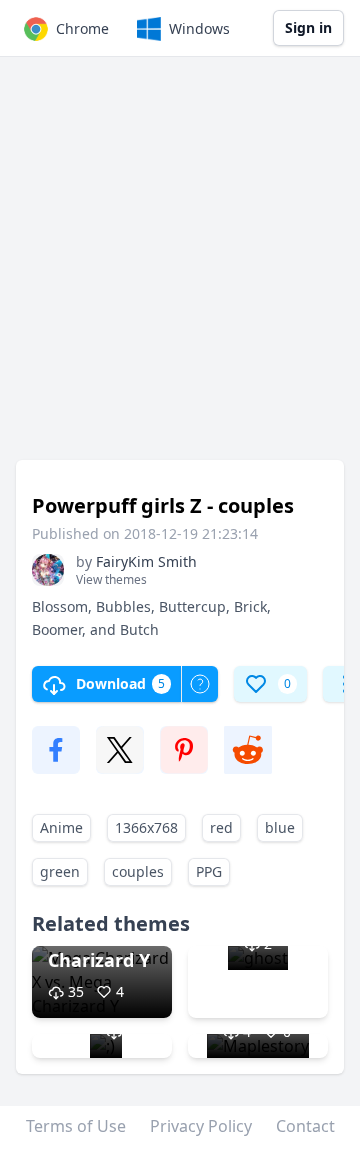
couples (138, 871)
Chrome (82, 28)
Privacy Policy (201, 1126)
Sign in (308, 27)
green (60, 871)
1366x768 (146, 827)
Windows (199, 28)
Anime (61, 827)
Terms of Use (76, 1126)
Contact (305, 1126)
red (221, 827)
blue (280, 827)
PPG (209, 871)
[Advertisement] (180, 268)
